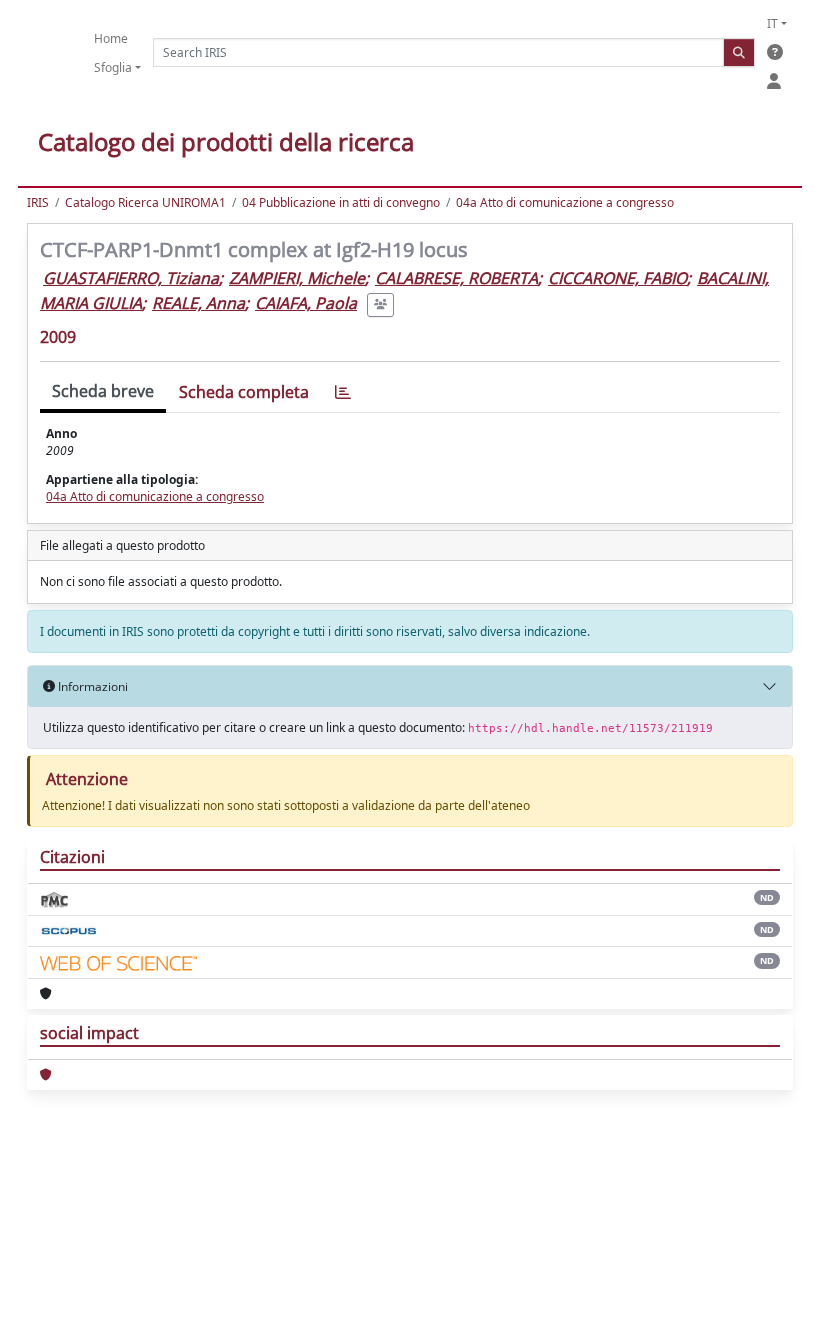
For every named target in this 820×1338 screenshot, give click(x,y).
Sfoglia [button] (113, 67)
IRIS (38, 202)
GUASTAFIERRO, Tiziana (131, 278)
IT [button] (772, 23)
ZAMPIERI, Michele (297, 278)
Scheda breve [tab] (103, 391)
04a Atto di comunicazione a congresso (565, 202)
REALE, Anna (198, 303)
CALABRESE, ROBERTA (456, 278)
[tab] (343, 392)
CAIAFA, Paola (306, 303)
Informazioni (91, 686)
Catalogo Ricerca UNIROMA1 (145, 202)
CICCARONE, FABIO (617, 278)
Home (111, 38)
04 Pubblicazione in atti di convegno (341, 202)
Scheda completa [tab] (244, 392)
